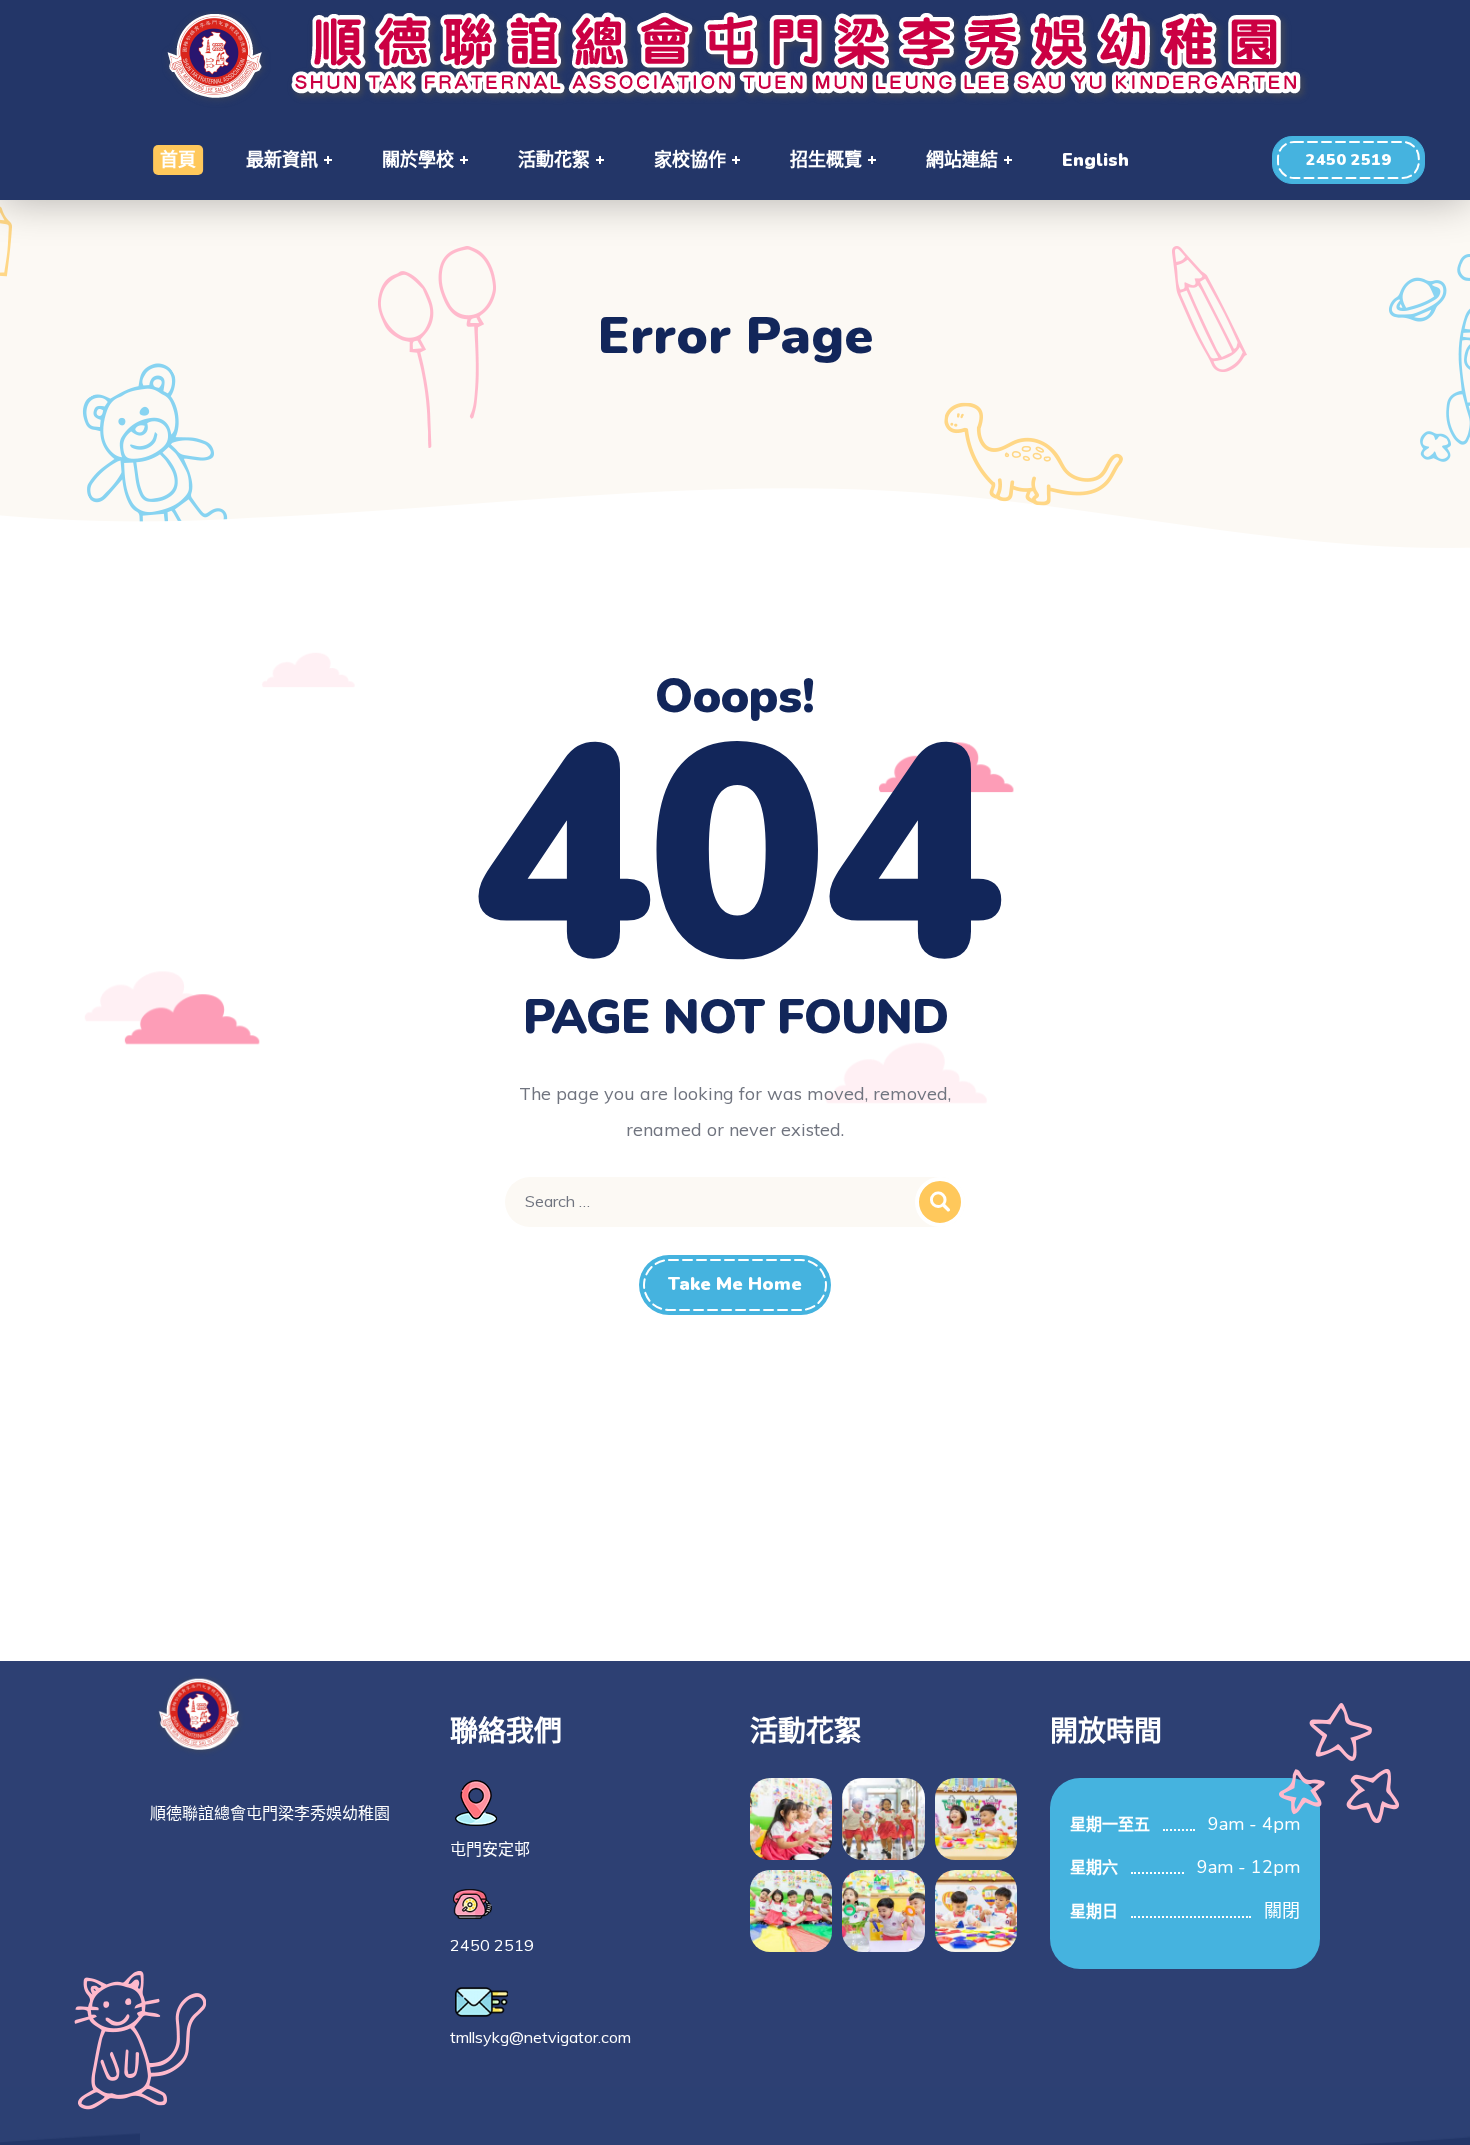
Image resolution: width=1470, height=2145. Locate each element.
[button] (1348, 160)
